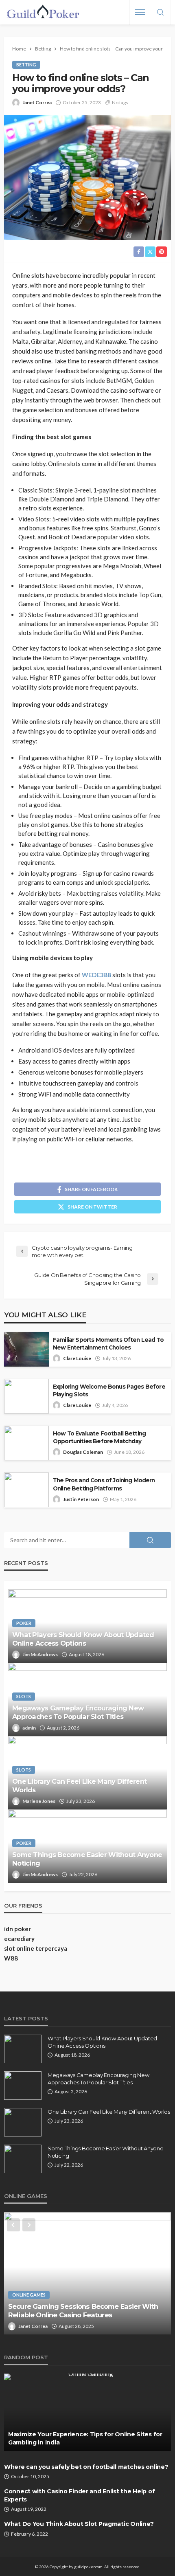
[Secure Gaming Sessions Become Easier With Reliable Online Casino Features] (87, 2273)
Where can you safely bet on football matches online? (86, 2467)
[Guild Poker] (43, 12)
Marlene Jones (39, 1801)
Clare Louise (77, 1358)
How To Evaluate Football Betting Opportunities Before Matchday (99, 1437)
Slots (24, 1696)
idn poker (17, 1929)
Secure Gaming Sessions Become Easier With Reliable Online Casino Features (83, 2311)
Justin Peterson (81, 1499)
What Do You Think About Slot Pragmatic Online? (79, 2524)
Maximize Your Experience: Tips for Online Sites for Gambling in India (85, 2438)
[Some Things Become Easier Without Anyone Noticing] (23, 2159)
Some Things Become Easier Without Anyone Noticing (87, 1859)
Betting (26, 65)
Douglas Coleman (83, 1452)
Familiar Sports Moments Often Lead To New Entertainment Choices (108, 1344)
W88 (11, 1958)
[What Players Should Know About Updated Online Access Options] (23, 2049)
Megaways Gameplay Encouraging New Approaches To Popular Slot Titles (78, 1712)
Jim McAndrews (40, 1654)
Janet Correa (37, 102)
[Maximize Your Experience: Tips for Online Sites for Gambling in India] (87, 2412)
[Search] (160, 13)
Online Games (29, 2295)
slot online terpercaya (36, 1948)
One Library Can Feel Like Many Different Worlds (79, 1786)
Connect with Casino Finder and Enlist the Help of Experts (79, 2495)
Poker (24, 1623)
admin (29, 1728)
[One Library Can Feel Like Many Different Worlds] (23, 2122)
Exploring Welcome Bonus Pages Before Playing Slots (109, 1390)
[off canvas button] (140, 12)
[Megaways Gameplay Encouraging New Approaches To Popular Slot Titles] (23, 2086)
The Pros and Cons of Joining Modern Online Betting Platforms (104, 1484)
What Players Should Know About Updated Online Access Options (83, 1639)
